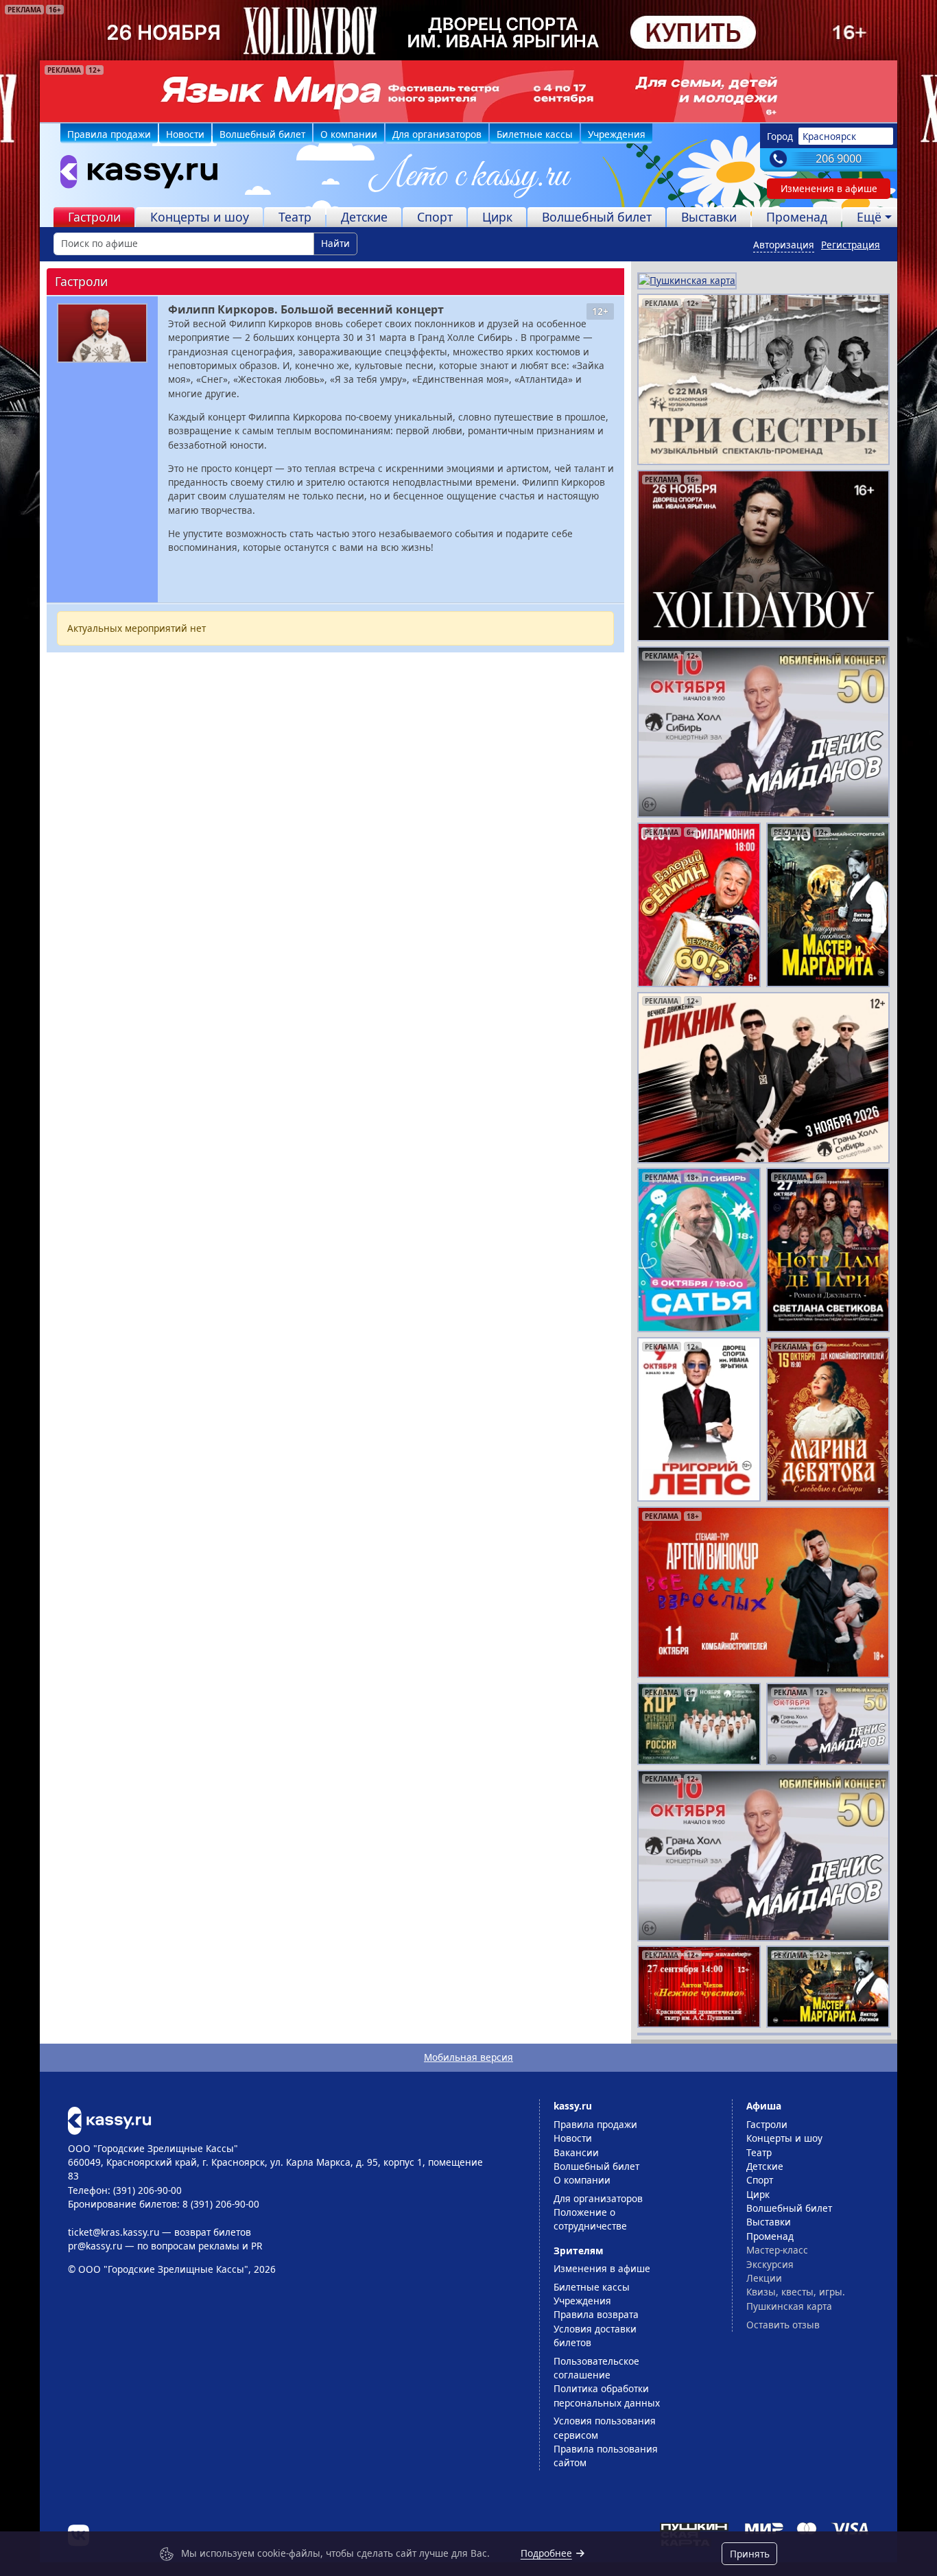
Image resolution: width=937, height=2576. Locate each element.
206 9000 (839, 158)
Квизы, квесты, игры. (796, 2292)
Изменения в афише (829, 188)
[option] (468, 91)
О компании (349, 134)
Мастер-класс (777, 2250)
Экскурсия (770, 2264)
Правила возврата (596, 2314)
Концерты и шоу (200, 217)
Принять (750, 2554)
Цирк (497, 217)
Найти (335, 243)
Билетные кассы (535, 134)
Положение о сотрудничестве (590, 2219)
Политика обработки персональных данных (607, 2395)
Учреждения (617, 134)
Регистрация (851, 245)
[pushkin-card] (687, 280)
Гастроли (94, 217)
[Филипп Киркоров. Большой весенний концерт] (102, 333)
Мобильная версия (468, 2057)
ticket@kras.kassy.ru (114, 2232)
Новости (185, 134)
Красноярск (829, 136)
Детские (364, 217)
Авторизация (784, 245)
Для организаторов (437, 134)
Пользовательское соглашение (596, 2368)
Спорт (435, 217)
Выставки (709, 217)
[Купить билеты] (109, 2119)
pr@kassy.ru (95, 2246)
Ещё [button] (869, 217)
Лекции (764, 2278)
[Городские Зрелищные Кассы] (133, 175)
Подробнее (546, 2553)
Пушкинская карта (789, 2306)
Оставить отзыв (783, 2325)
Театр (295, 217)
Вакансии (576, 2152)
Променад (797, 217)
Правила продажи (109, 134)
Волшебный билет (262, 134)
